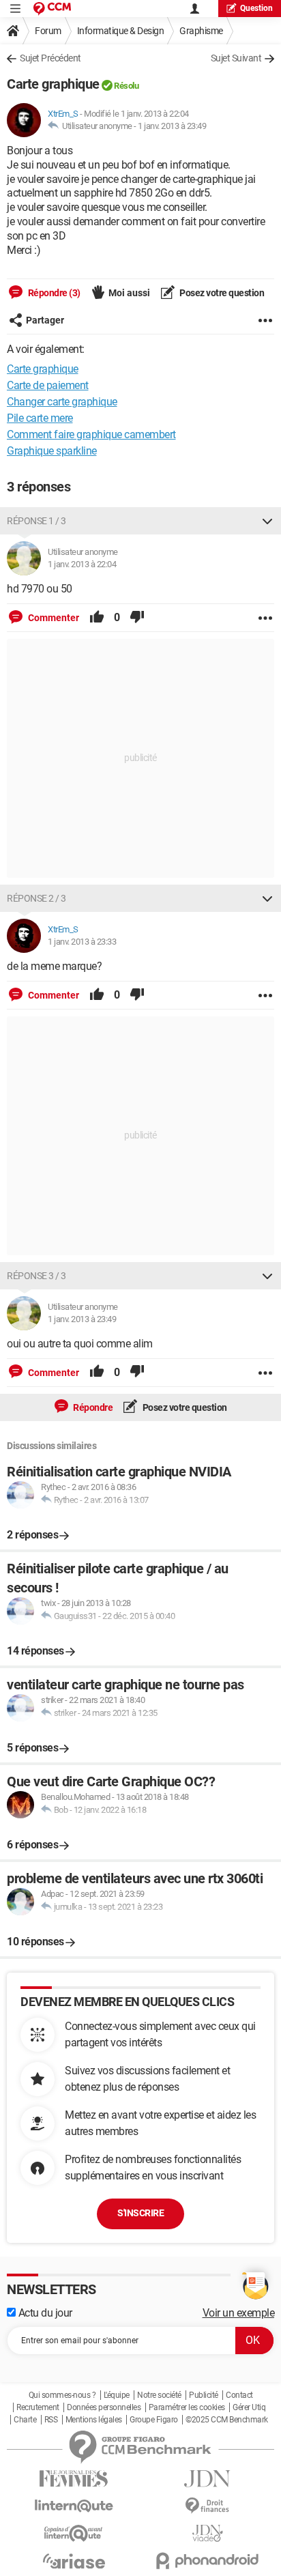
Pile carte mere (40, 418)
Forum (48, 31)
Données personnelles (104, 2407)
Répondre (92, 1407)
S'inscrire (140, 2213)
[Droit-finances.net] (207, 2506)
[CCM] (52, 9)
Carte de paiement (48, 385)
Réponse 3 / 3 (36, 1276)
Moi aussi (129, 293)
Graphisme (201, 31)
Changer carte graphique (62, 402)
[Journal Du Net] (207, 2479)
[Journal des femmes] (74, 2479)
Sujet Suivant (236, 58)
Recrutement (38, 2407)
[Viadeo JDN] (207, 2533)
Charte (25, 2420)
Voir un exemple (239, 2313)
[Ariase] (74, 2561)
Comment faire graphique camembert (91, 434)
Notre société (159, 2395)
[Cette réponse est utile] (97, 618)
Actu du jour (44, 2313)
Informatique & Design (121, 31)
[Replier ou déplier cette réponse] (267, 521)
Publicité (204, 2395)
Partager (45, 320)
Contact (239, 2395)
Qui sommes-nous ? (62, 2395)
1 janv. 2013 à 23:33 (82, 942)
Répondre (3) (53, 293)
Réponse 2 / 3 (36, 898)
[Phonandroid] (207, 2561)
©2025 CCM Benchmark (227, 2420)
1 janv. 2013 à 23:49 (172, 126)
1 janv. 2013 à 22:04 (82, 564)
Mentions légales (94, 2420)
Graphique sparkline (52, 451)
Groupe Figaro (154, 2420)
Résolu (126, 86)
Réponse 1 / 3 (36, 521)
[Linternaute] (74, 2506)
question (256, 8)
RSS (51, 2420)
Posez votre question (221, 293)
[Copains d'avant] (74, 2533)
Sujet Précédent (50, 58)
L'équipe (117, 2395)
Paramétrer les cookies (187, 2407)
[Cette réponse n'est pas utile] (137, 618)
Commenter (53, 618)
